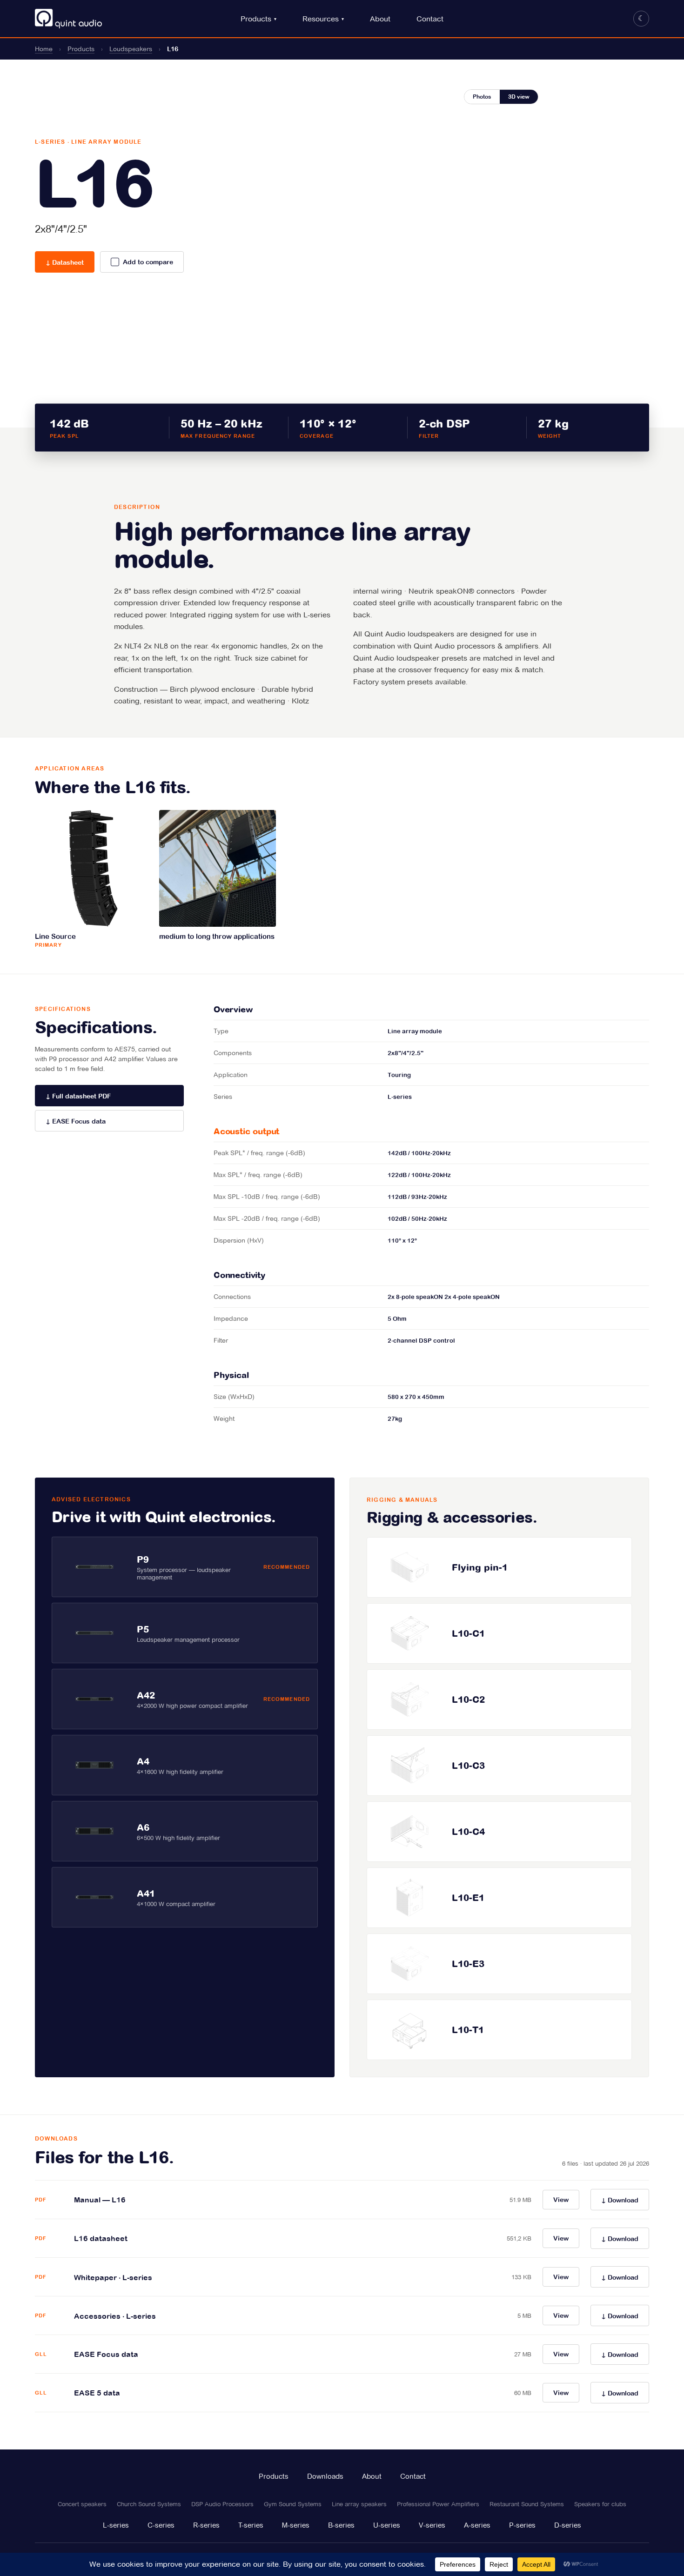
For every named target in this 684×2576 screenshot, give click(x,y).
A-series (477, 2525)
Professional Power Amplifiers (438, 2504)
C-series (161, 2525)
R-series (206, 2525)
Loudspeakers (131, 49)
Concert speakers (82, 2504)
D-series (568, 2525)
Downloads (325, 2476)
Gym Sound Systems (293, 2504)
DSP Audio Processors (222, 2504)
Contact (430, 19)
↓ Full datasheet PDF (78, 1096)
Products (256, 19)
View (561, 2200)
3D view (519, 97)
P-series (522, 2525)
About (380, 19)
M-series (296, 2525)
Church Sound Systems (149, 2504)
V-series (432, 2525)
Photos (482, 97)
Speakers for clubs (600, 2504)
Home (44, 49)
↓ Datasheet (65, 262)
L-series (116, 2525)
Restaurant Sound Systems (527, 2504)
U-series (387, 2525)
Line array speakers (359, 2504)
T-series (251, 2525)
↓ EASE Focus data (76, 1121)
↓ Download (620, 2200)
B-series (341, 2525)
